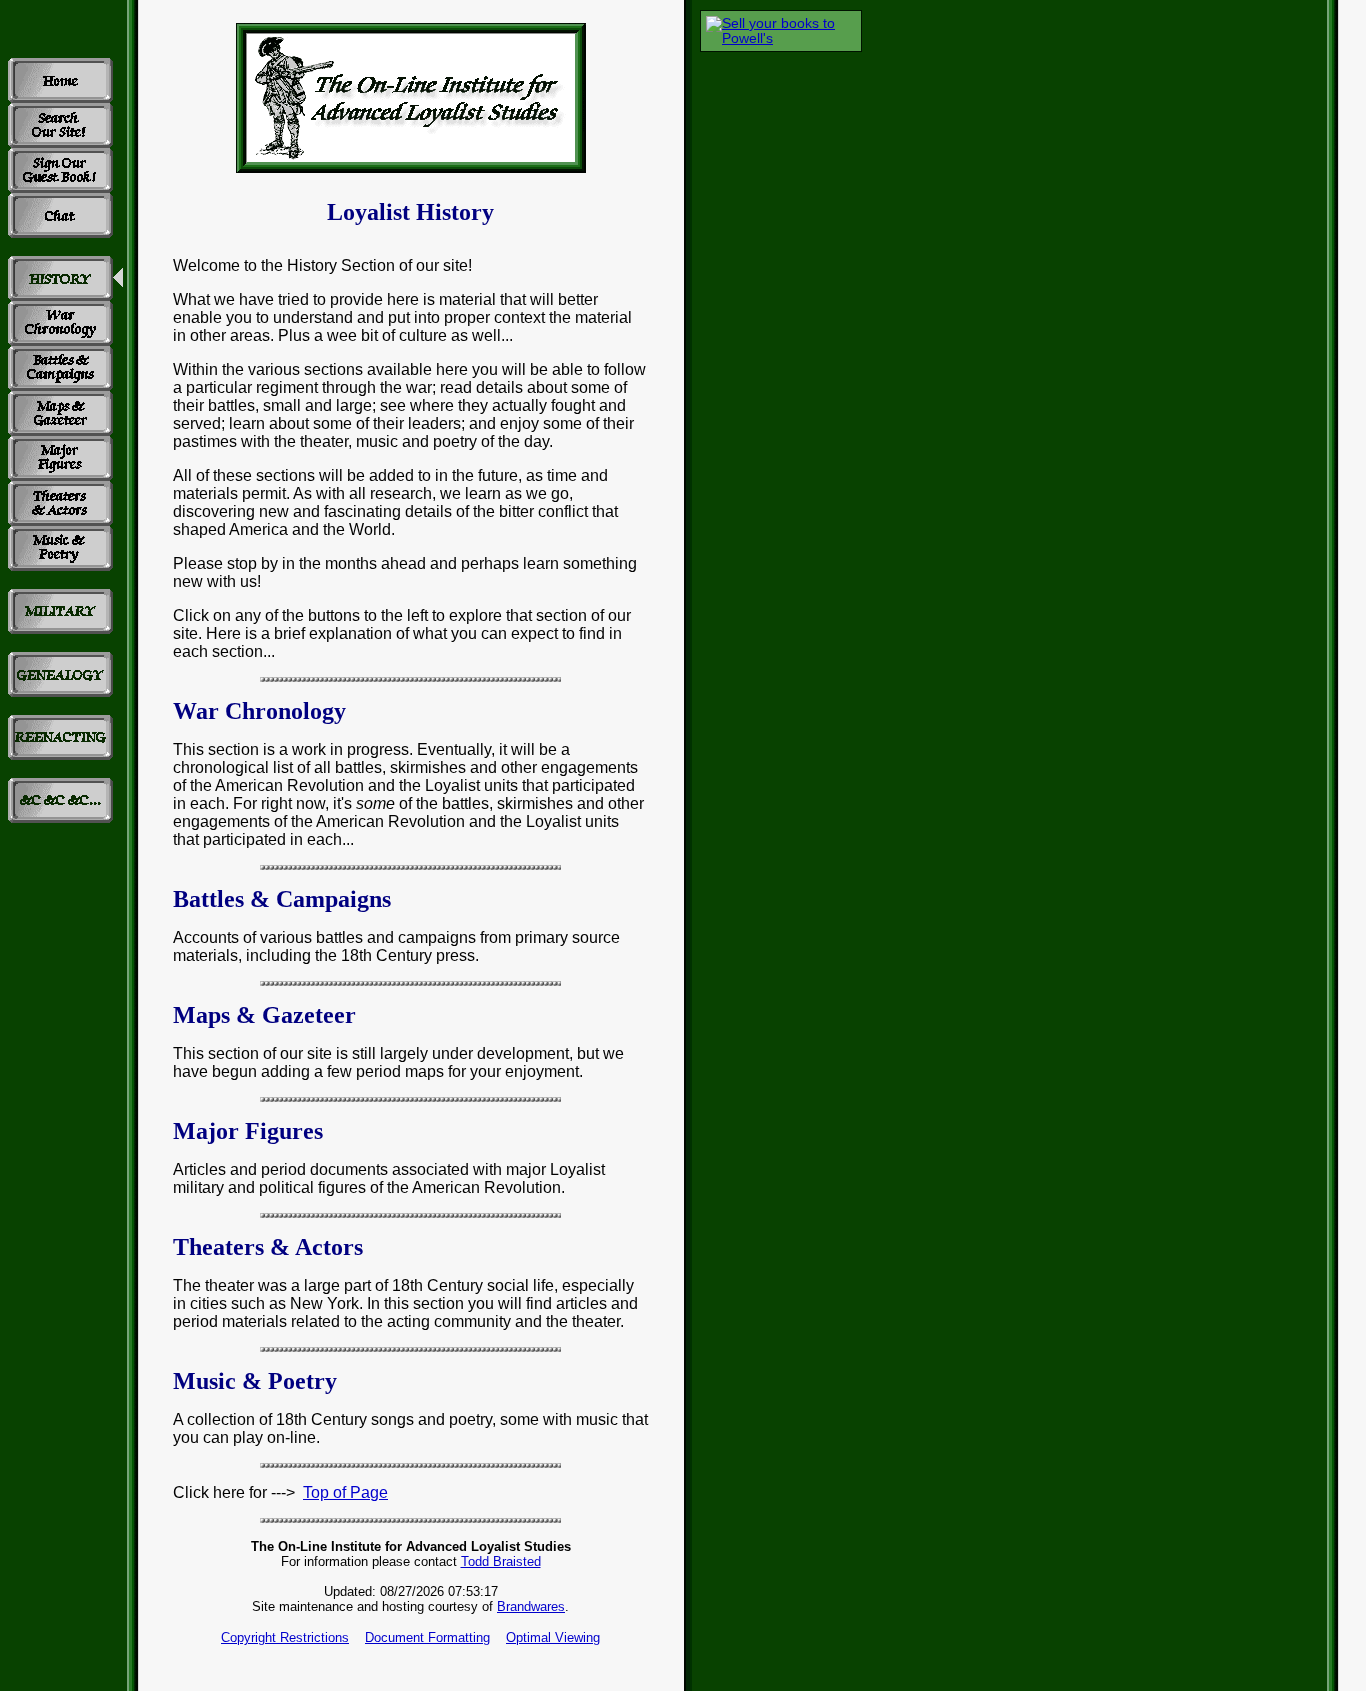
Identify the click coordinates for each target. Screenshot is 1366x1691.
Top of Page (345, 1492)
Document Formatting (427, 1637)
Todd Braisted (501, 1561)
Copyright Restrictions (285, 1637)
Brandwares (531, 1606)
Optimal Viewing (553, 1637)
